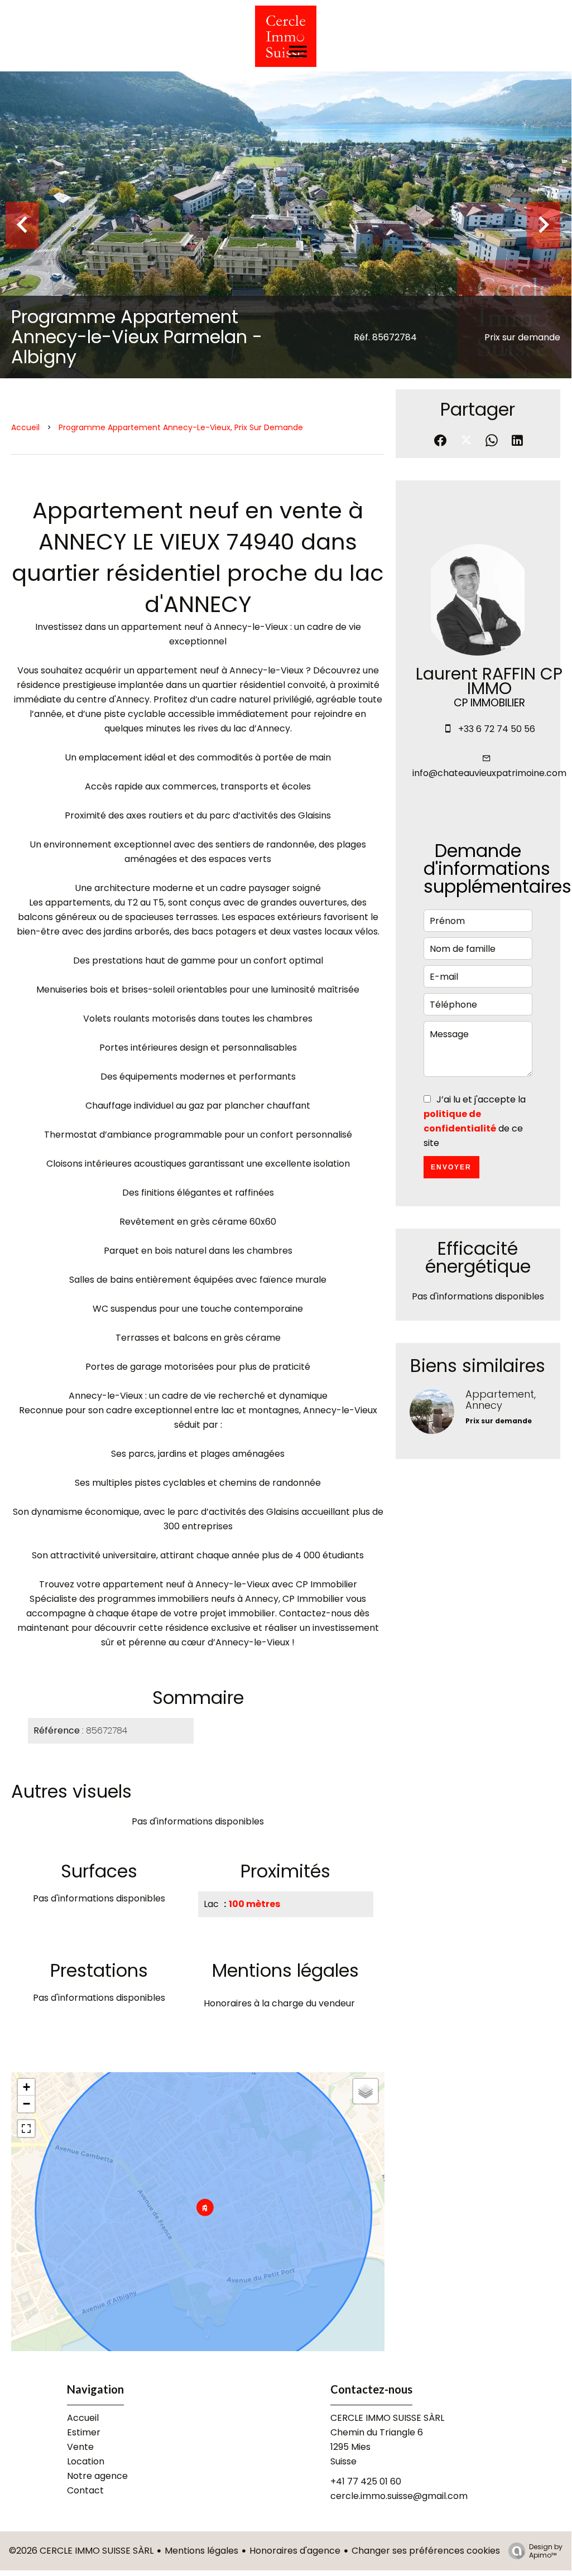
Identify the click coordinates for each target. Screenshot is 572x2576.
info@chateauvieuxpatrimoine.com (489, 773)
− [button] (27, 2104)
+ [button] (27, 2087)
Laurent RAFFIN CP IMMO (489, 681)
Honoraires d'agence (295, 2551)
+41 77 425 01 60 (366, 2481)
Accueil (25, 427)
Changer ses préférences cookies (426, 2551)
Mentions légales (201, 2551)
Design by (546, 2551)
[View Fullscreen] (26, 2129)
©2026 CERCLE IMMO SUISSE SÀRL (81, 2551)
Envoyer (451, 1167)
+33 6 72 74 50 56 (497, 729)
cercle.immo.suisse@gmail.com (399, 2496)
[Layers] (366, 2091)
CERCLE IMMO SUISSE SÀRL (387, 2418)
